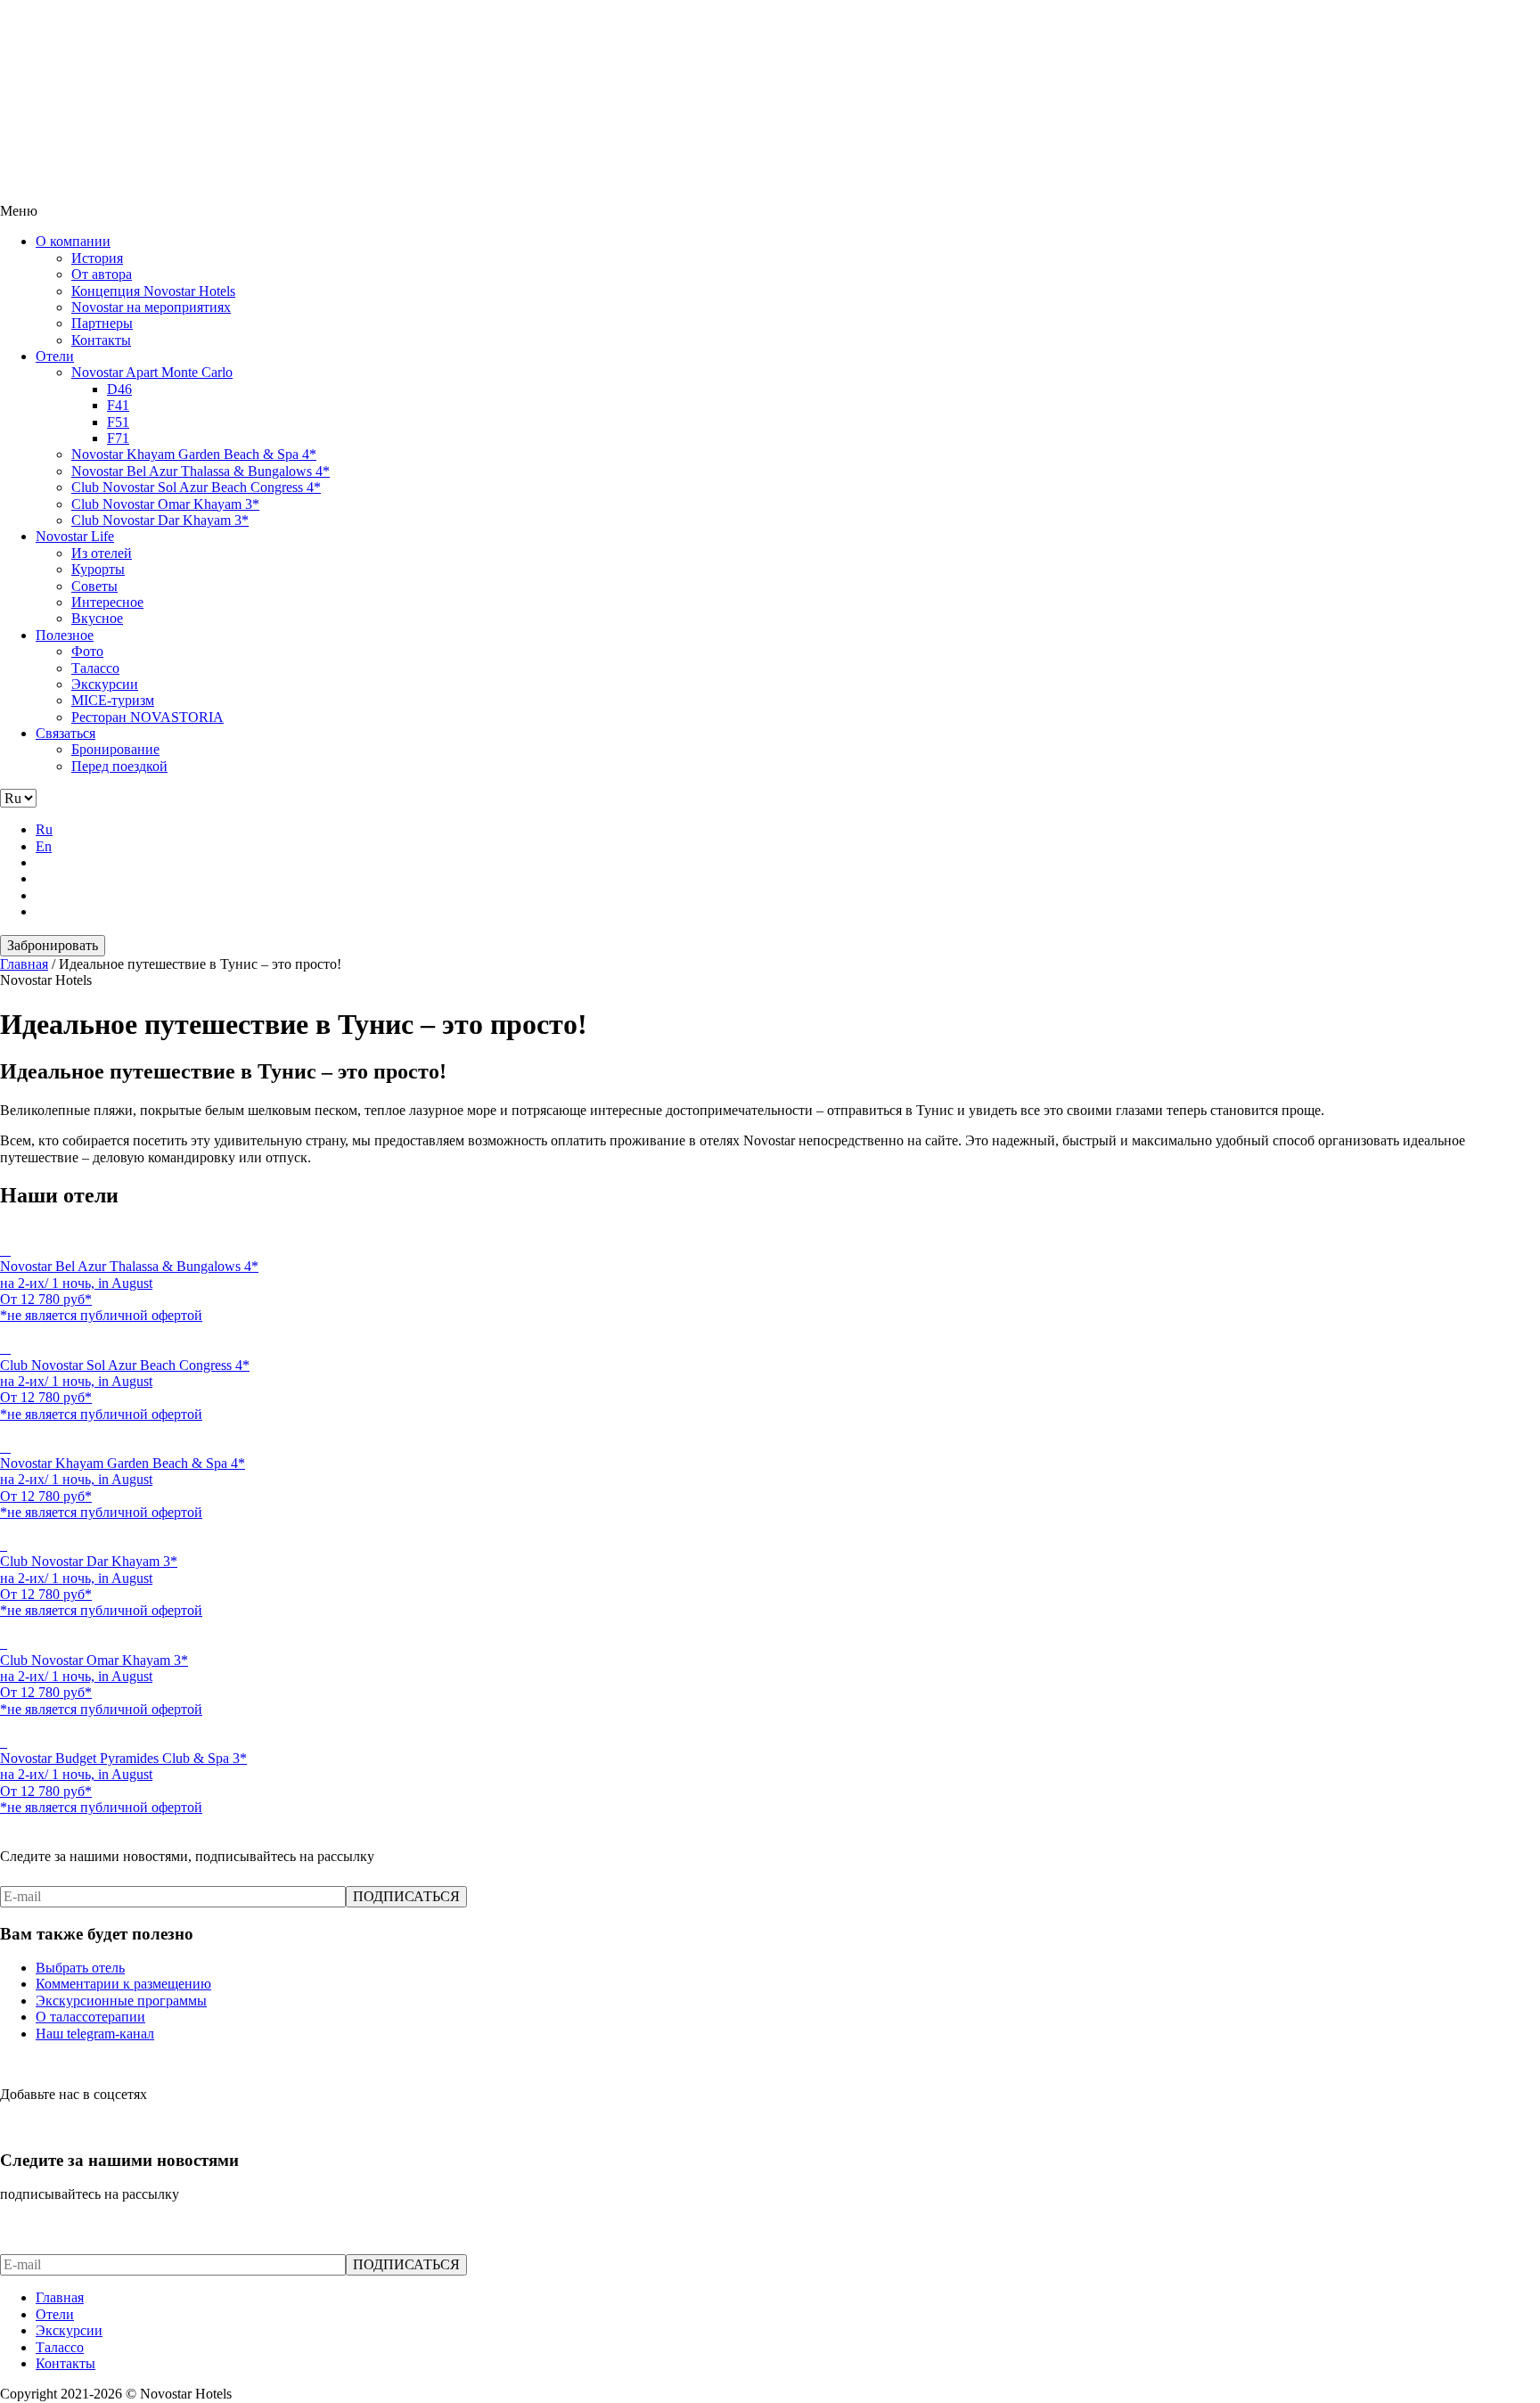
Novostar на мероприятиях (151, 307)
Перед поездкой (119, 766)
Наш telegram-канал (95, 2034)
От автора (102, 274)
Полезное (65, 635)
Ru (44, 829)
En (44, 846)
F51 (118, 422)
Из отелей (102, 553)
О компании (73, 241)
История (97, 258)
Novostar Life (75, 536)
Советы (94, 586)
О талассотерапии (90, 2017)
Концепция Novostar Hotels (153, 291)
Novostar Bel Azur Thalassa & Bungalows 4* (201, 471)
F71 (118, 438)
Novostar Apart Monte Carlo (152, 372)
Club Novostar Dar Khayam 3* (160, 520)
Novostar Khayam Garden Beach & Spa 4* (194, 454)
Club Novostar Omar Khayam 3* (165, 504)
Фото (87, 651)
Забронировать (53, 945)
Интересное (107, 602)
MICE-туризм (113, 700)
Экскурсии (105, 684)
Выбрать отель (80, 1968)
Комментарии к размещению (123, 1984)
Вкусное (97, 618)
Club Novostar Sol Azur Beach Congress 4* (196, 487)
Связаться (66, 733)
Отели (55, 356)
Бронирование (115, 749)
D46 (119, 389)
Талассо (95, 668)
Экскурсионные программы (121, 2001)
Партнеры (102, 323)
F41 (118, 405)
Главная (60, 2297)
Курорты (98, 569)
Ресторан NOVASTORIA (147, 717)
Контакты (101, 340)
